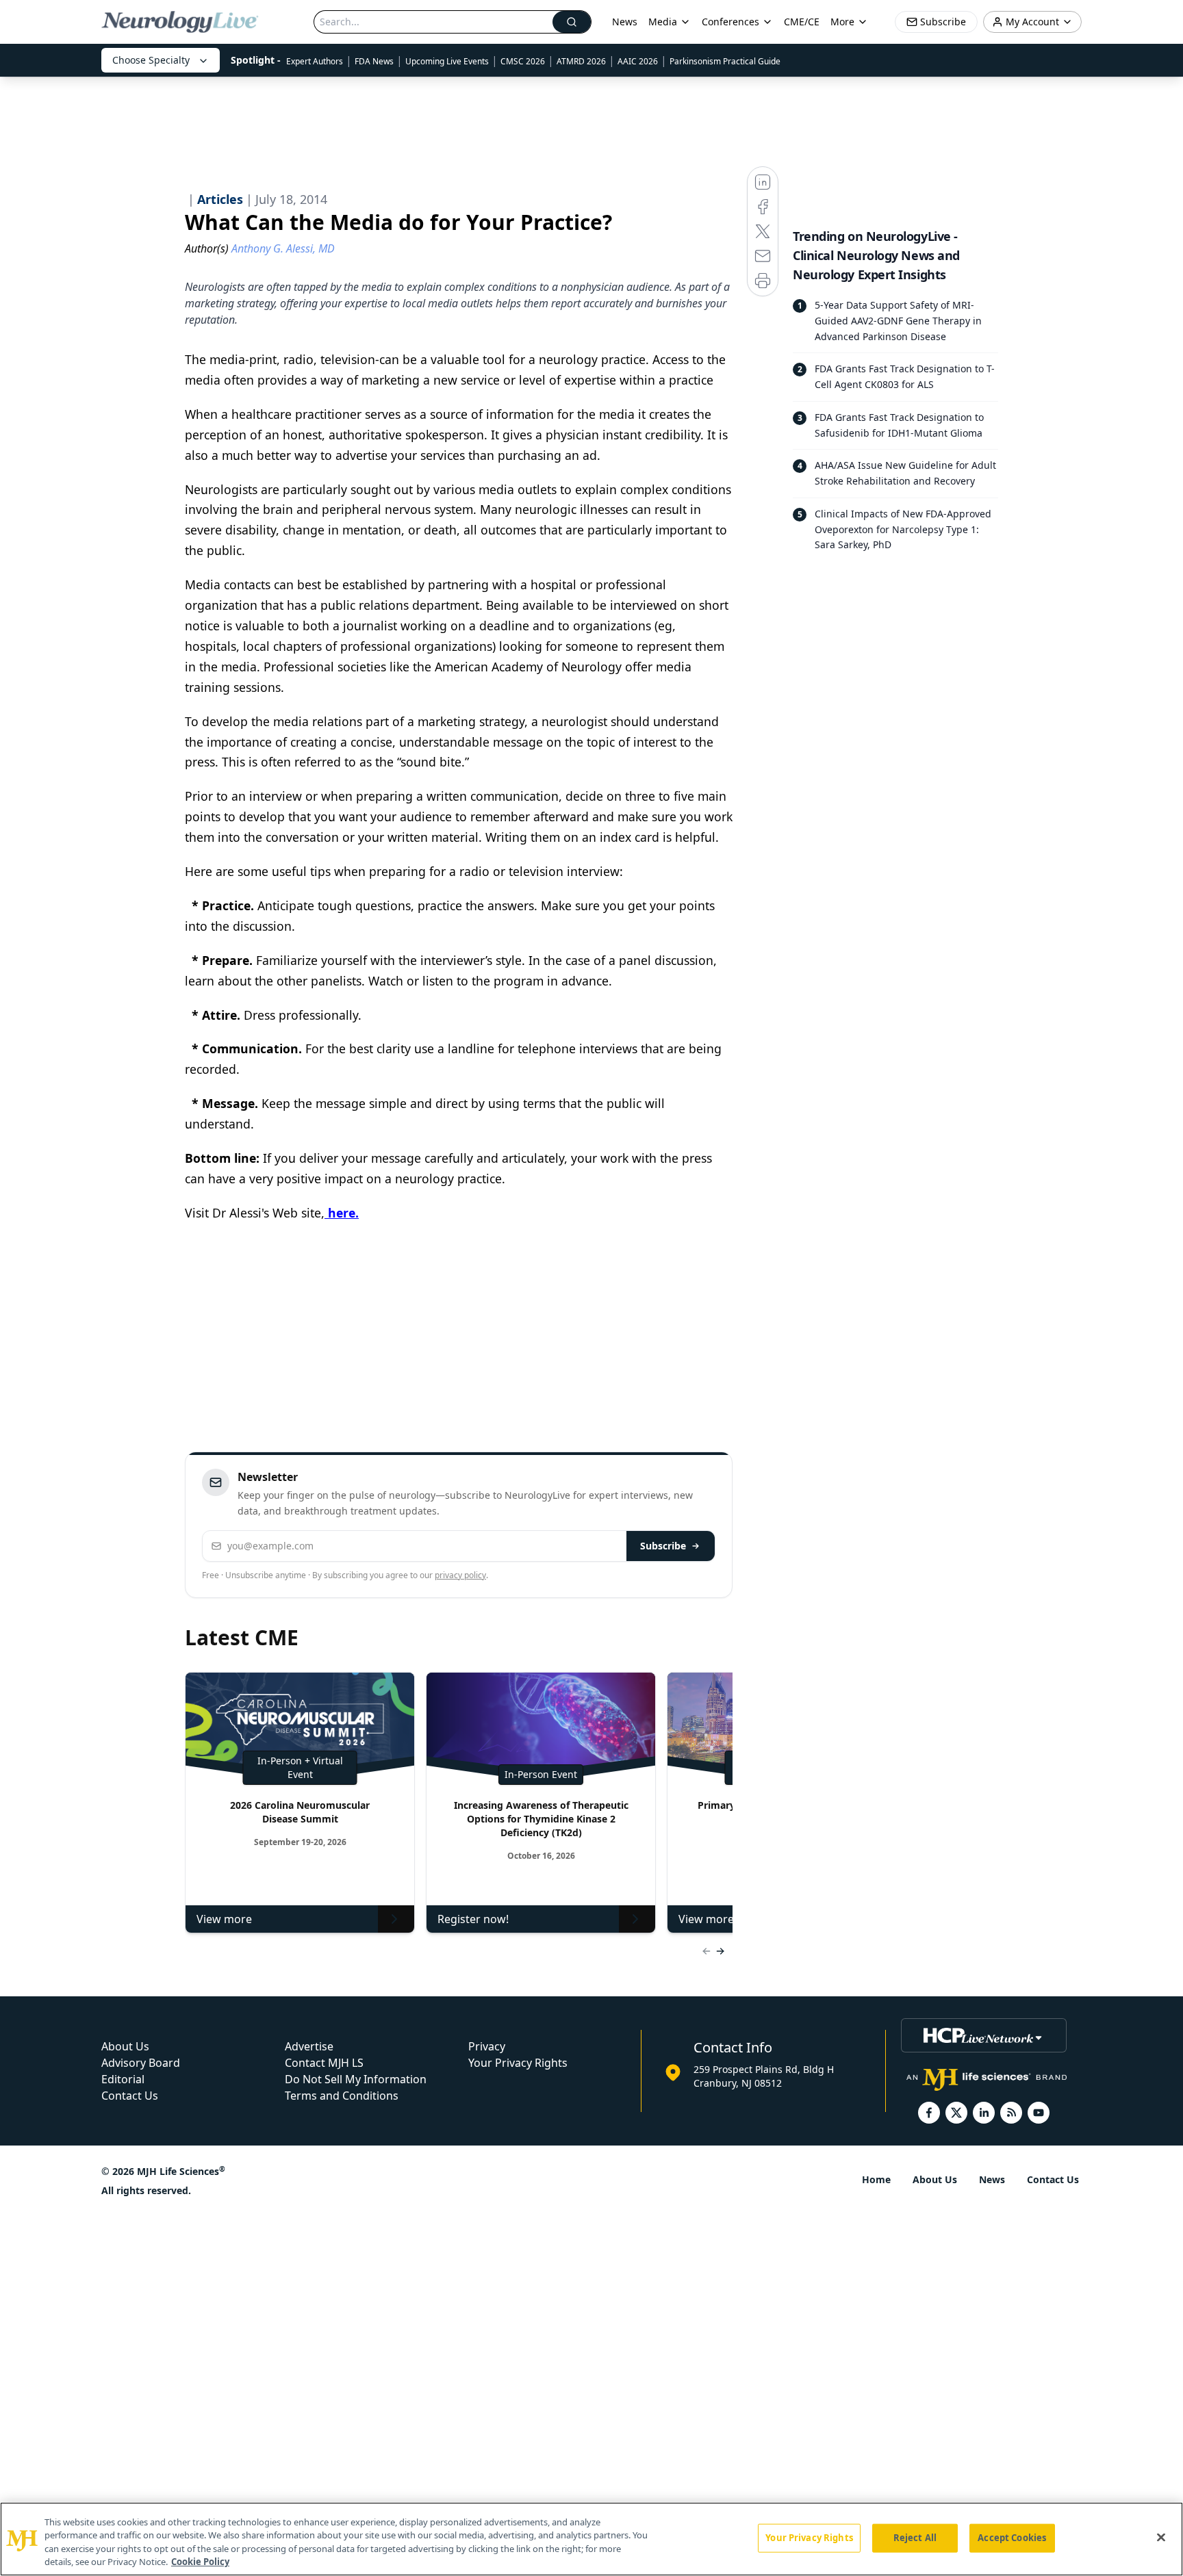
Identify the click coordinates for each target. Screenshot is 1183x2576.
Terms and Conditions (342, 2096)
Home (876, 2179)
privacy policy (460, 1575)
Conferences (730, 22)
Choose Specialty (151, 60)
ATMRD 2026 (581, 61)
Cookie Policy (200, 2562)
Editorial (123, 2079)
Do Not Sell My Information (356, 2079)
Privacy (487, 2046)
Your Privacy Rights (518, 2063)
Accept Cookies (1012, 2538)
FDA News (374, 61)
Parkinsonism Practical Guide (725, 61)
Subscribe (663, 1546)
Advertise (309, 2046)
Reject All (915, 2538)
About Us (125, 2046)
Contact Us (130, 2096)
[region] (591, 2539)
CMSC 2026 (523, 61)
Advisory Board (141, 2063)
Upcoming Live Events (447, 61)
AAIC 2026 (638, 61)
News (625, 22)
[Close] (1161, 2537)
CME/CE (802, 22)
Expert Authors (315, 61)
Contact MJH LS (324, 2063)
